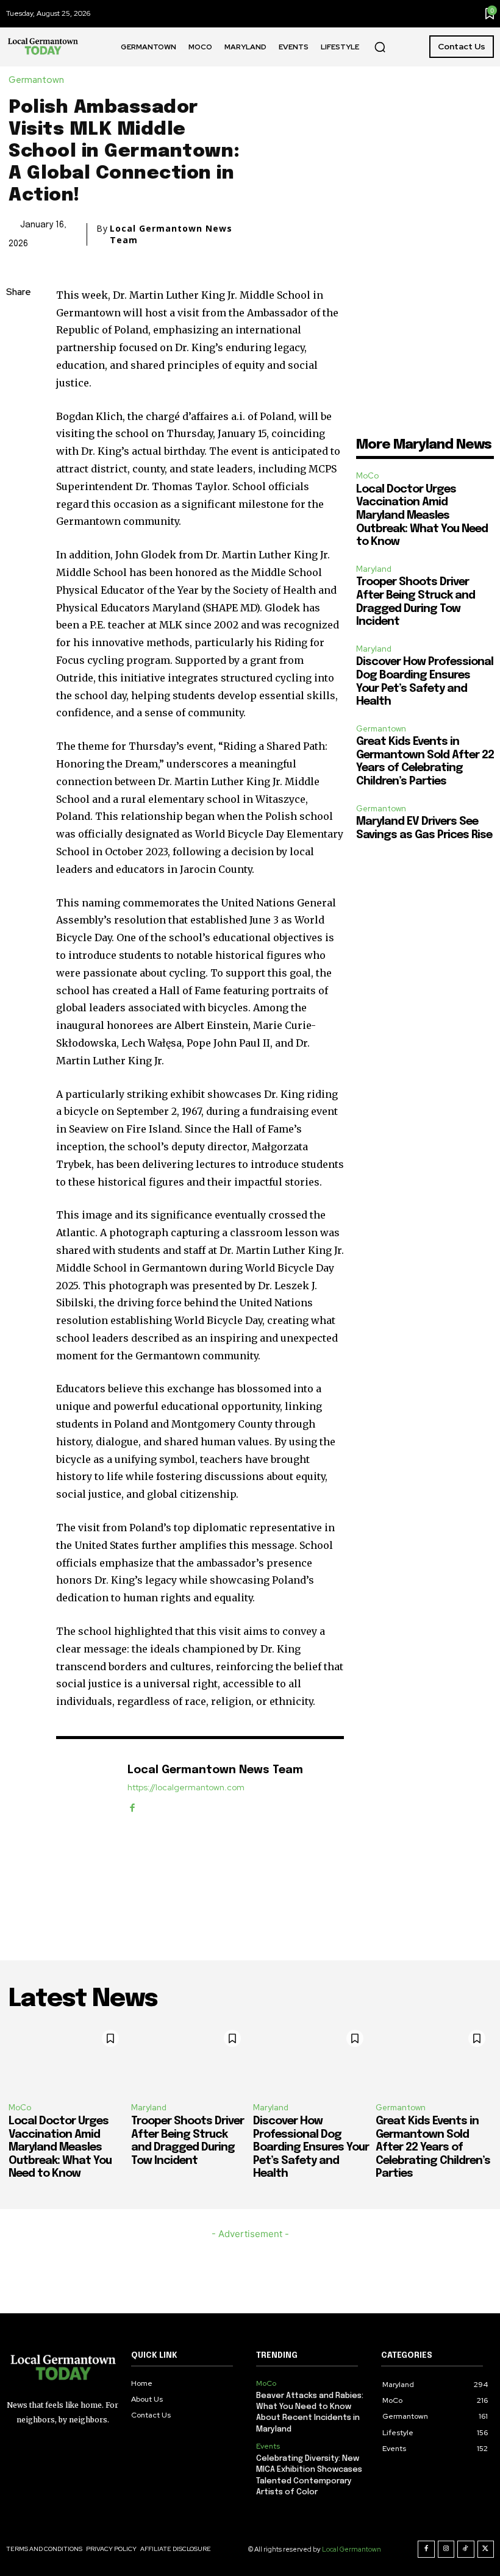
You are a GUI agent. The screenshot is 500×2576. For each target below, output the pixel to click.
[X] (18, 350)
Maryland (374, 569)
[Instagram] (446, 2549)
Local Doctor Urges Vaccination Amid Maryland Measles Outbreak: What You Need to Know (422, 516)
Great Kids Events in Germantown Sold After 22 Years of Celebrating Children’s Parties (433, 2147)
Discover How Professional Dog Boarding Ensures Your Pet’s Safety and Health (311, 2147)
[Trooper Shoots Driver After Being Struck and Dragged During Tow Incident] (189, 2058)
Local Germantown (352, 2549)
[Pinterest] (18, 379)
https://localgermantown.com (186, 1788)
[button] (380, 47)
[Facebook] (18, 322)
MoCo (367, 476)
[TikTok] (466, 2549)
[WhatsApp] (18, 408)
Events (268, 2446)
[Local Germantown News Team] (85, 1789)
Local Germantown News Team (171, 234)
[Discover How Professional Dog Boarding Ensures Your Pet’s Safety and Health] (311, 2058)
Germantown (36, 80)
